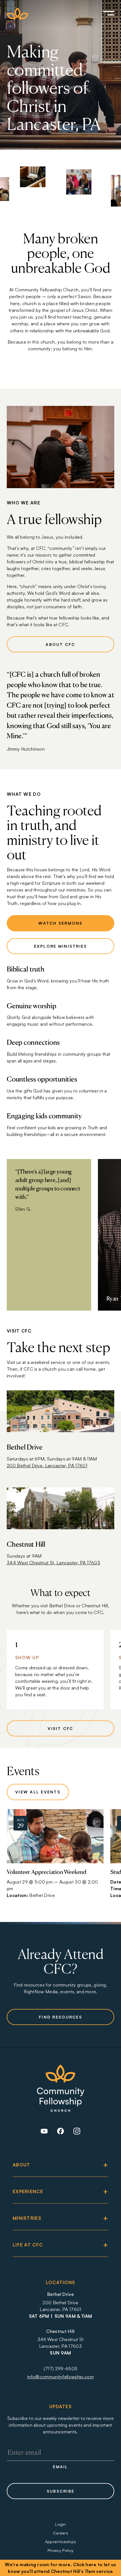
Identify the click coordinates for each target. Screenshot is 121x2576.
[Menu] (101, 14)
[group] (55, 1857)
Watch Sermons (60, 923)
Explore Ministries (61, 946)
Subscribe (60, 2491)
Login (60, 2524)
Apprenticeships (61, 2542)
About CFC (60, 644)
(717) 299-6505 (60, 2369)
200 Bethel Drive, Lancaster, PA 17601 (47, 1466)
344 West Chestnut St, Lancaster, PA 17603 (53, 1563)
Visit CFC (60, 1728)
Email (60, 2467)
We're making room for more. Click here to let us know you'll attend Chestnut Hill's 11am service (60, 2568)
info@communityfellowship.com (60, 2377)
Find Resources (60, 2017)
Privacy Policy (60, 2550)
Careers (60, 2533)
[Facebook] (60, 2133)
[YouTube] (44, 2133)
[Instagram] (77, 2133)
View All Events (38, 1792)
